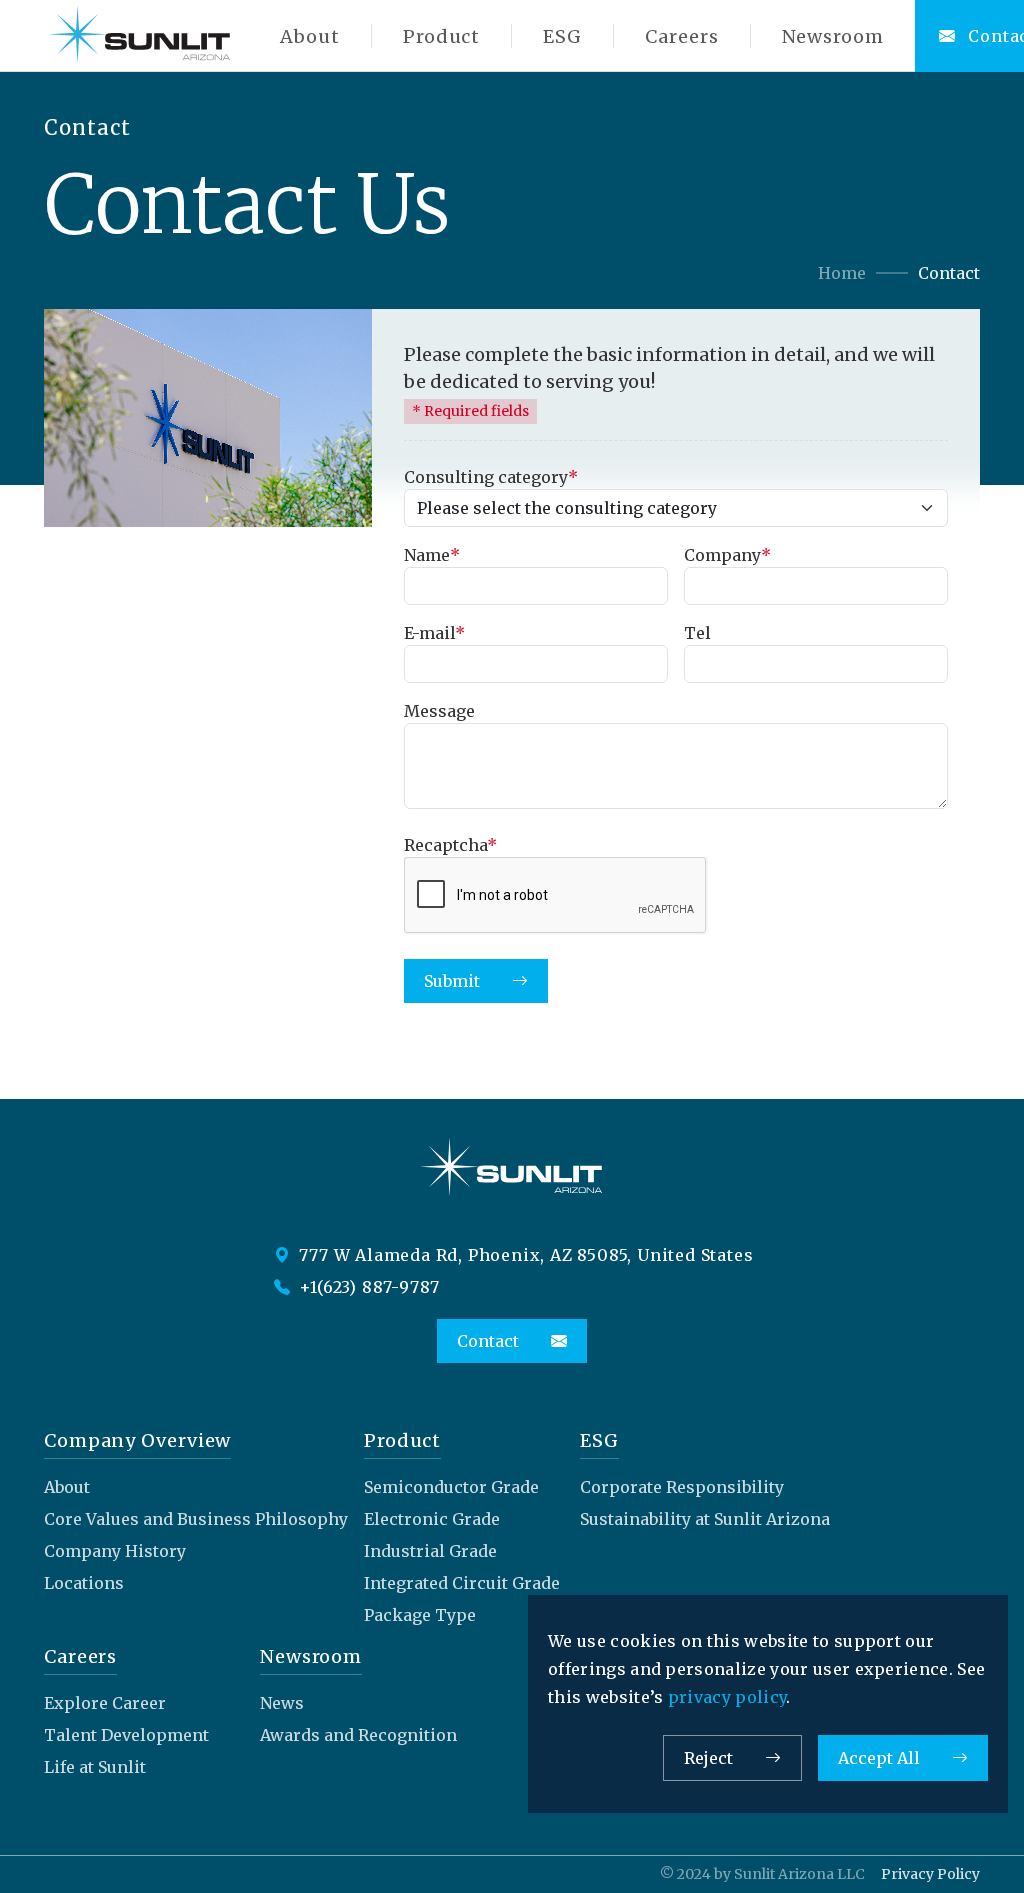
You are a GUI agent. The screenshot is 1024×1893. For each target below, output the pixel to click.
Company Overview (137, 1440)
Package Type (420, 1615)
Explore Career (105, 1703)
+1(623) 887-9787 (368, 1287)
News (282, 1703)
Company (727, 555)
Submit (452, 981)
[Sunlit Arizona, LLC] (140, 36)
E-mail (434, 633)
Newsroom (833, 36)
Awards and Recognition (358, 1735)
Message (439, 711)
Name (432, 555)
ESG (562, 36)
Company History (115, 1551)
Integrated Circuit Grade (462, 1583)
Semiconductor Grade (451, 1487)
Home (842, 273)
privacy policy (727, 1697)
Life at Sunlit (95, 1767)
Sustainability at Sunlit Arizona (705, 1519)
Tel (697, 633)
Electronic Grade (432, 1519)
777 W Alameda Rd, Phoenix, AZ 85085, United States (524, 1255)
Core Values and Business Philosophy (196, 1519)
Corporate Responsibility (682, 1487)
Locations (84, 1583)
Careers (681, 36)
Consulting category (491, 477)
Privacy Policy (930, 1874)
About (310, 36)
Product (441, 36)
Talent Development (126, 1735)
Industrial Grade (430, 1551)
